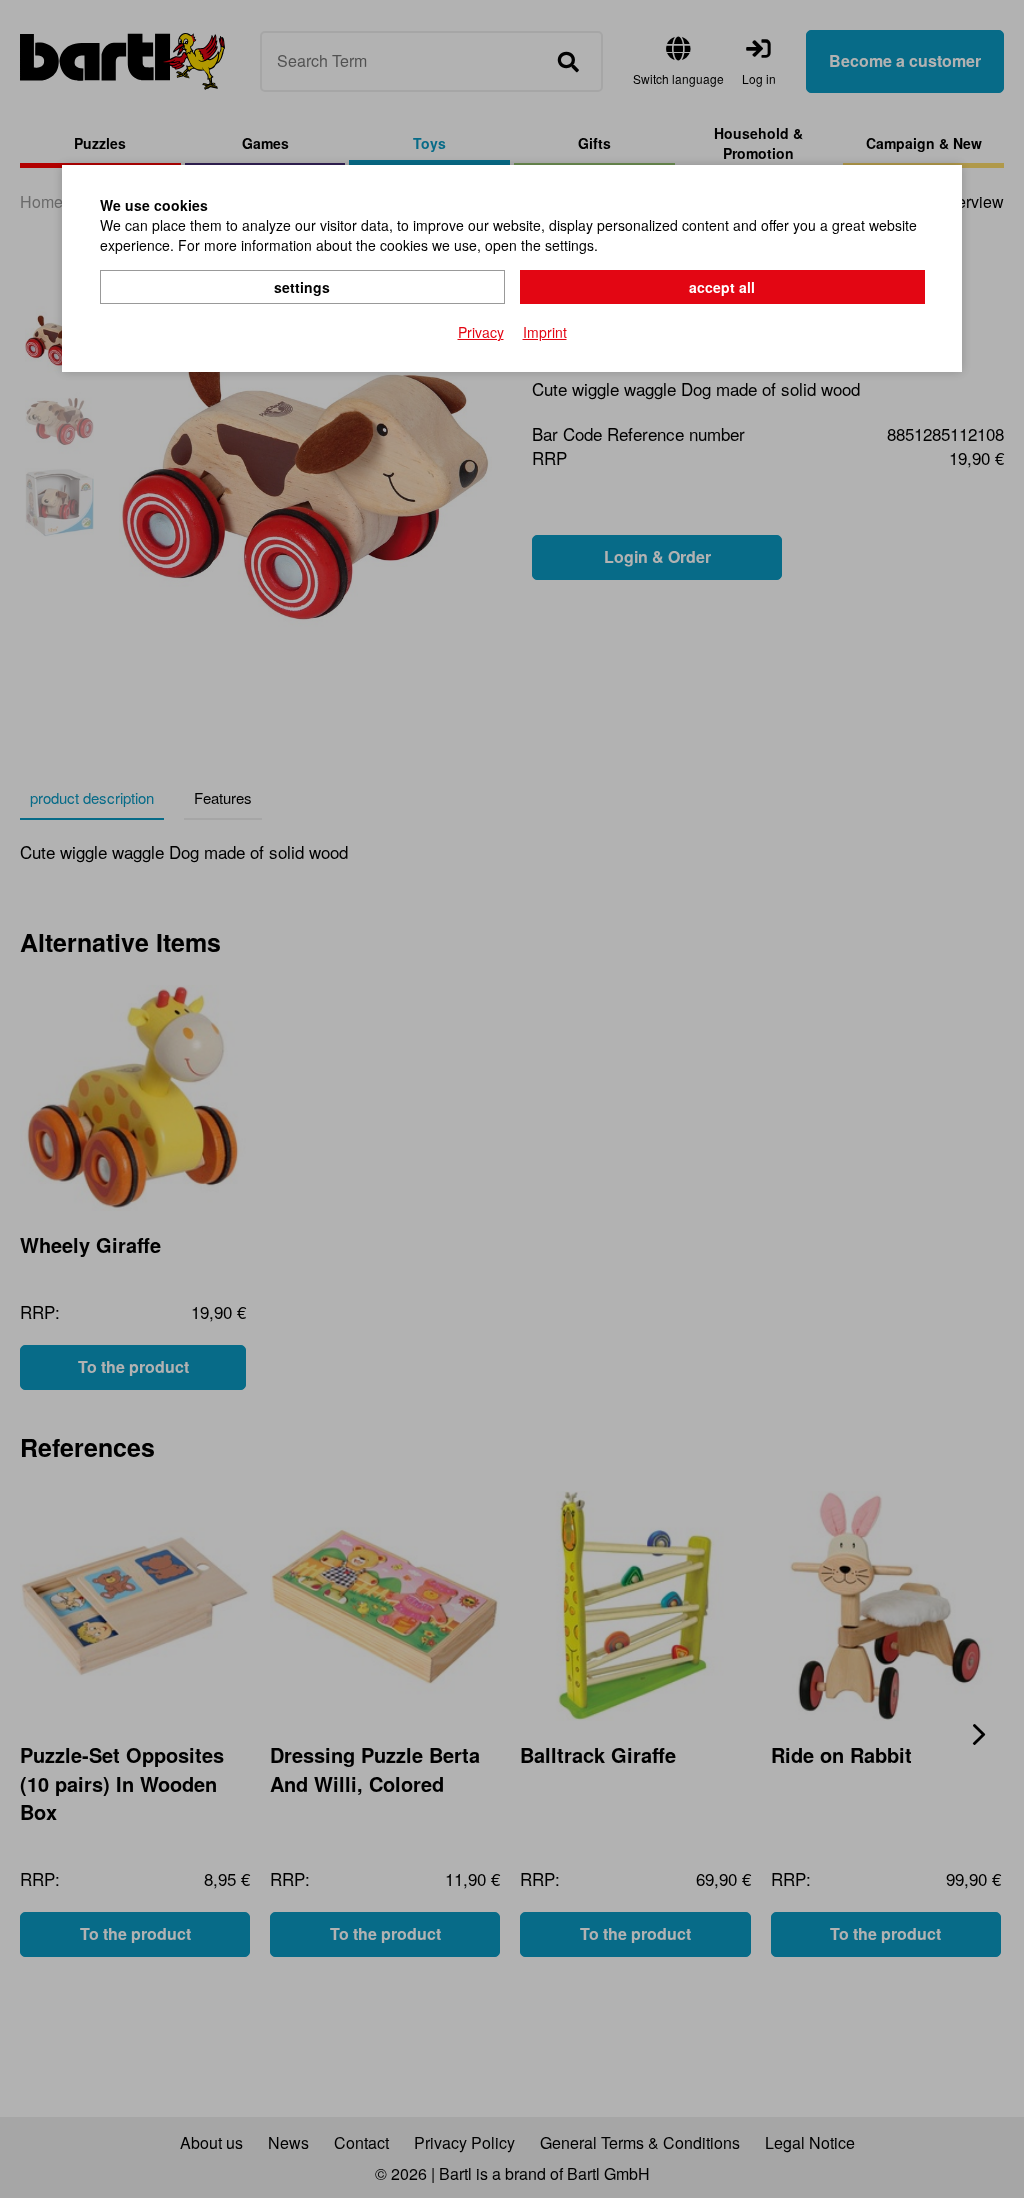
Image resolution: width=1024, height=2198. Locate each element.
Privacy (481, 332)
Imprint (545, 332)
